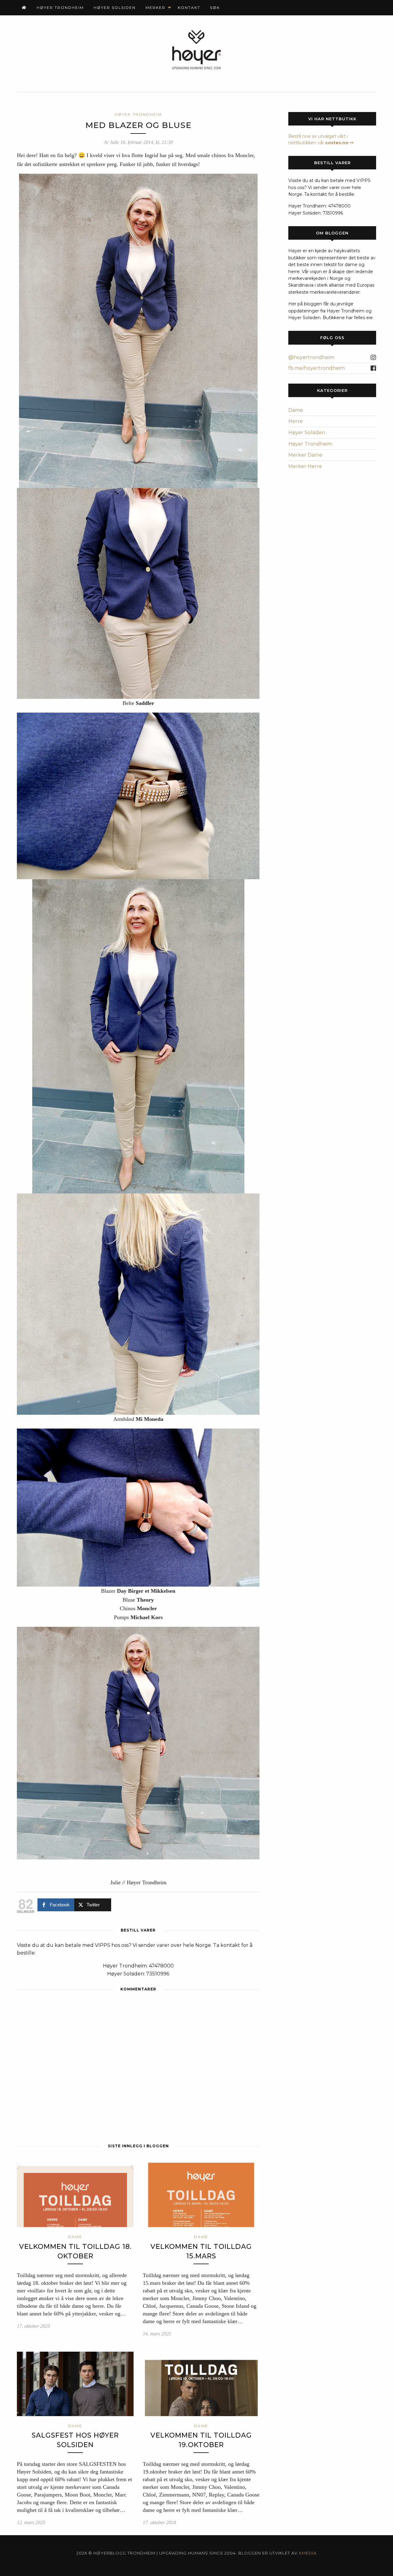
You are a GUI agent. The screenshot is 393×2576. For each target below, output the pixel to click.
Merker (156, 8)
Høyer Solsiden (115, 8)
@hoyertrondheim (311, 357)
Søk (215, 8)
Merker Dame (305, 455)
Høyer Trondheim (60, 8)
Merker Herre (305, 466)
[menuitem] (24, 8)
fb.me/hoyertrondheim (317, 368)
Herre (296, 421)
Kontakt (189, 8)
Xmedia (308, 2553)
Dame (296, 410)
